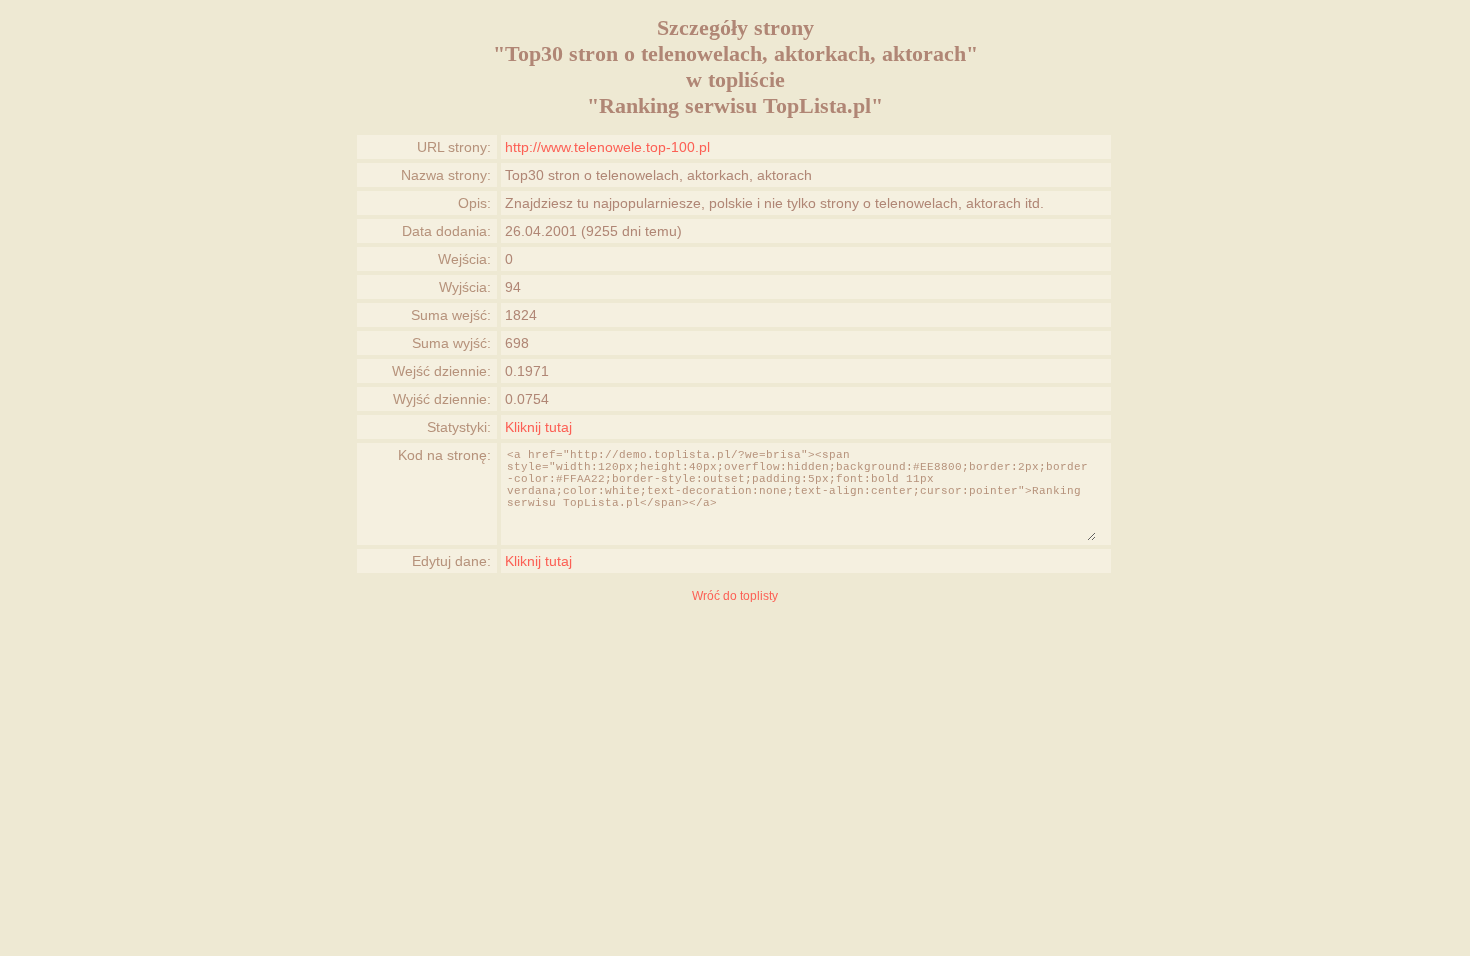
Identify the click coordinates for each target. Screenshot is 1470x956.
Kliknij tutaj (538, 427)
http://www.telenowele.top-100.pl (607, 147)
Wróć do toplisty (735, 596)
